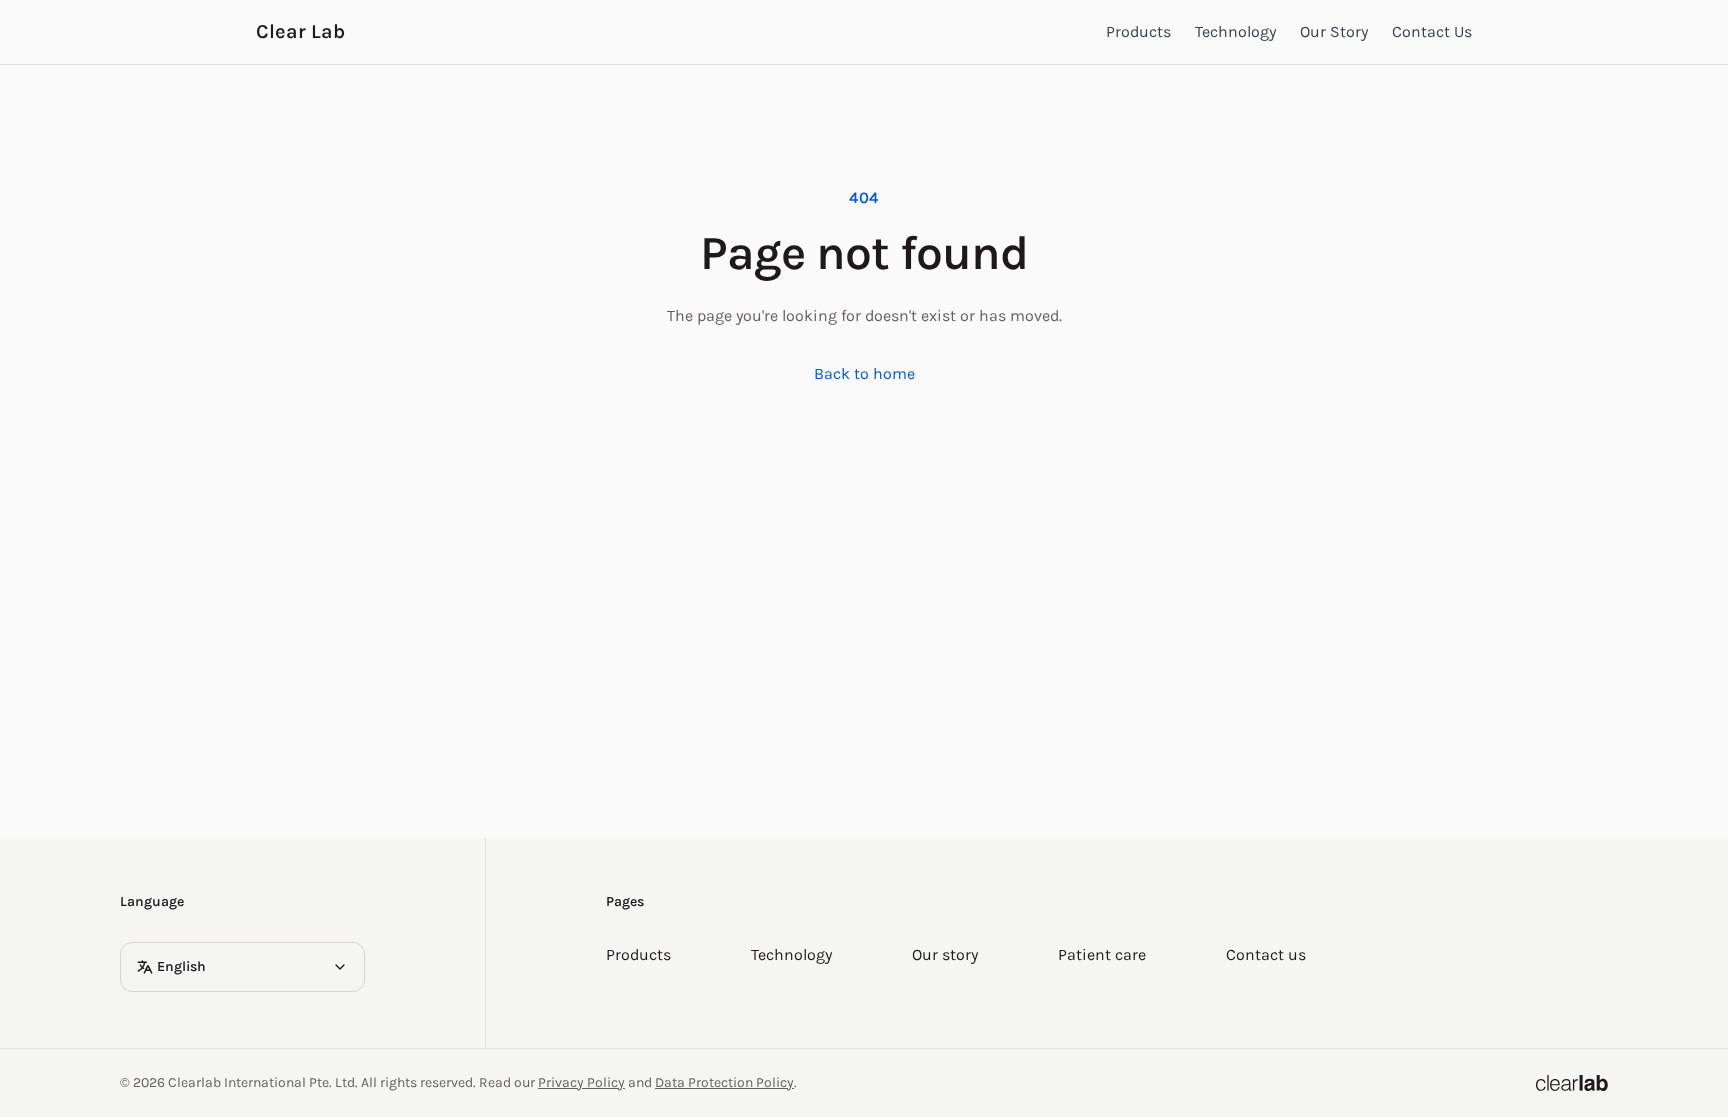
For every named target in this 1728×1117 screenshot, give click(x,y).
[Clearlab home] (1572, 1083)
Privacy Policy (581, 1082)
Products (1138, 31)
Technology (1235, 31)
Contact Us (1432, 31)
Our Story (1334, 31)
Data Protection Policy (724, 1082)
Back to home (864, 373)
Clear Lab (300, 31)
